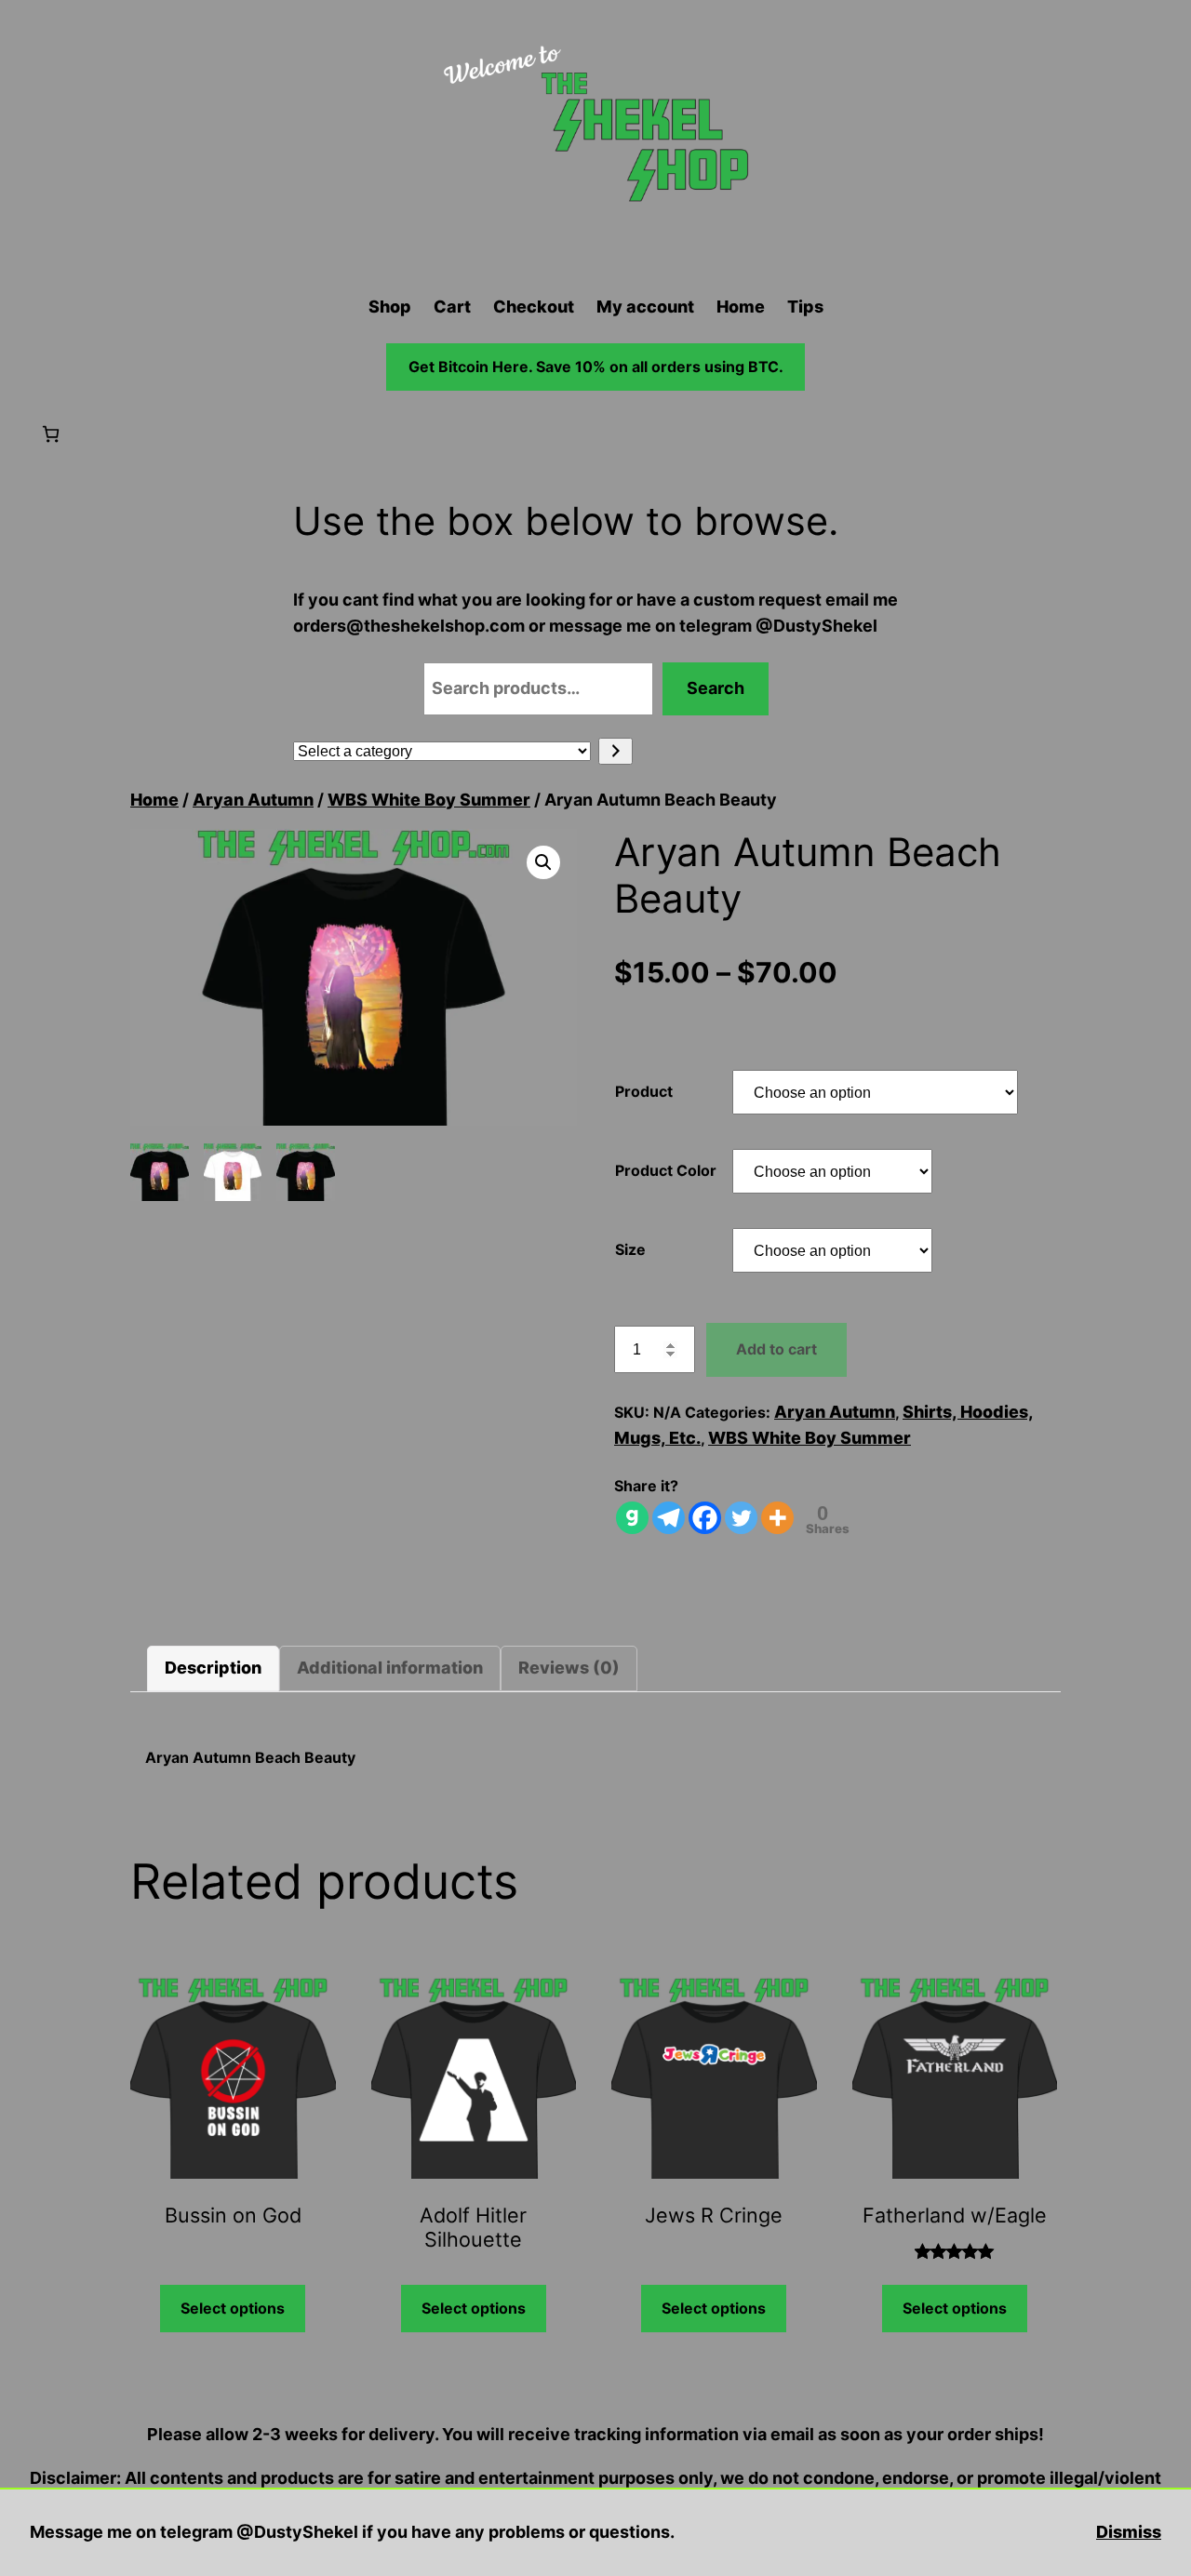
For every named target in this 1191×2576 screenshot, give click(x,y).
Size (630, 1249)
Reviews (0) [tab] (569, 1668)
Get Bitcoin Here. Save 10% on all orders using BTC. (596, 367)
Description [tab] (213, 1668)
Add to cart (776, 1349)
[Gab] (632, 1518)
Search (716, 688)
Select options (233, 2308)
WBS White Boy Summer (429, 800)
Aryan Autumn (253, 800)
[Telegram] (669, 1518)
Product (644, 1091)
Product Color (666, 1170)
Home (154, 800)
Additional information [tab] (390, 1668)
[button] (543, 862)
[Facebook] (705, 1518)
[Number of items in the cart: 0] (51, 434)
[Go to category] (616, 751)
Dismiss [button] (1129, 2532)
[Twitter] (741, 1518)
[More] (777, 1518)
